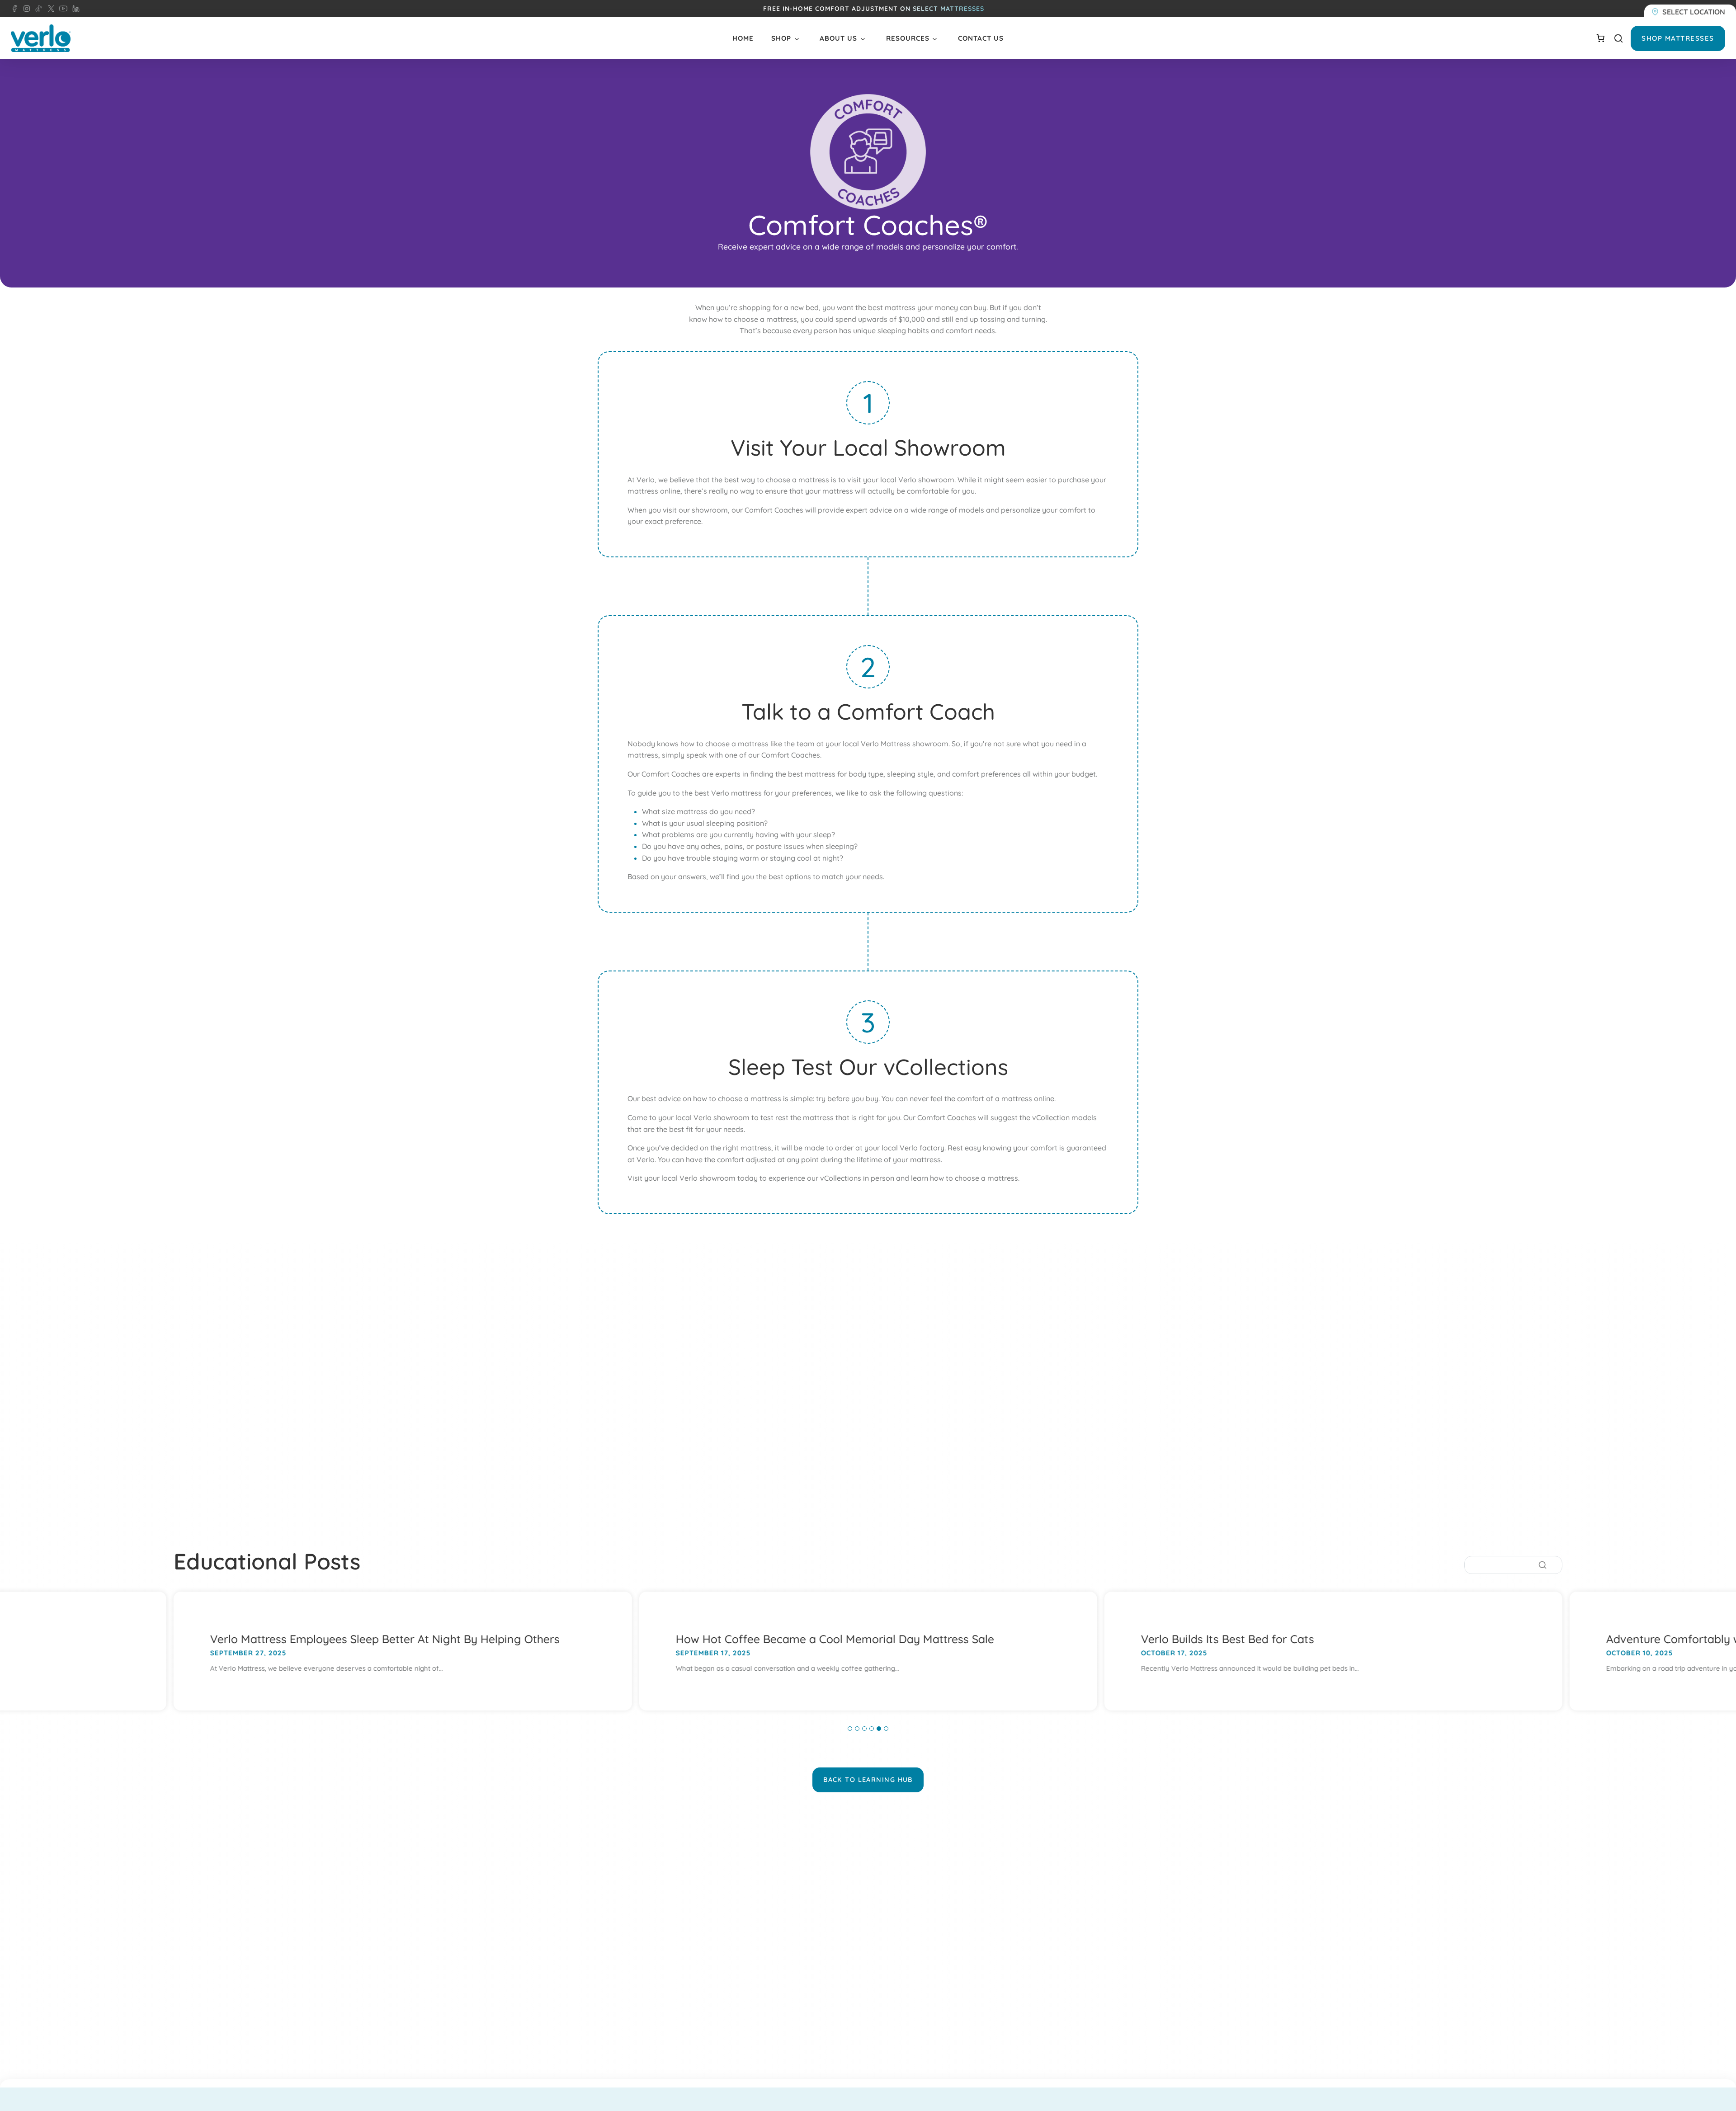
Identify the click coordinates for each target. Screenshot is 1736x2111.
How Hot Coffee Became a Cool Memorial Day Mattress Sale (835, 1639)
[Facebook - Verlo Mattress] (14, 9)
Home (743, 38)
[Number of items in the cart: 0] (1600, 38)
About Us (838, 38)
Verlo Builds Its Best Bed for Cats (1228, 1639)
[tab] (850, 1729)
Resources (908, 38)
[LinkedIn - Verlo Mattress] (25, 9)
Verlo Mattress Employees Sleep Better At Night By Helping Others (385, 1639)
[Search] (1543, 1565)
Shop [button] (781, 38)
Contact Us (981, 38)
